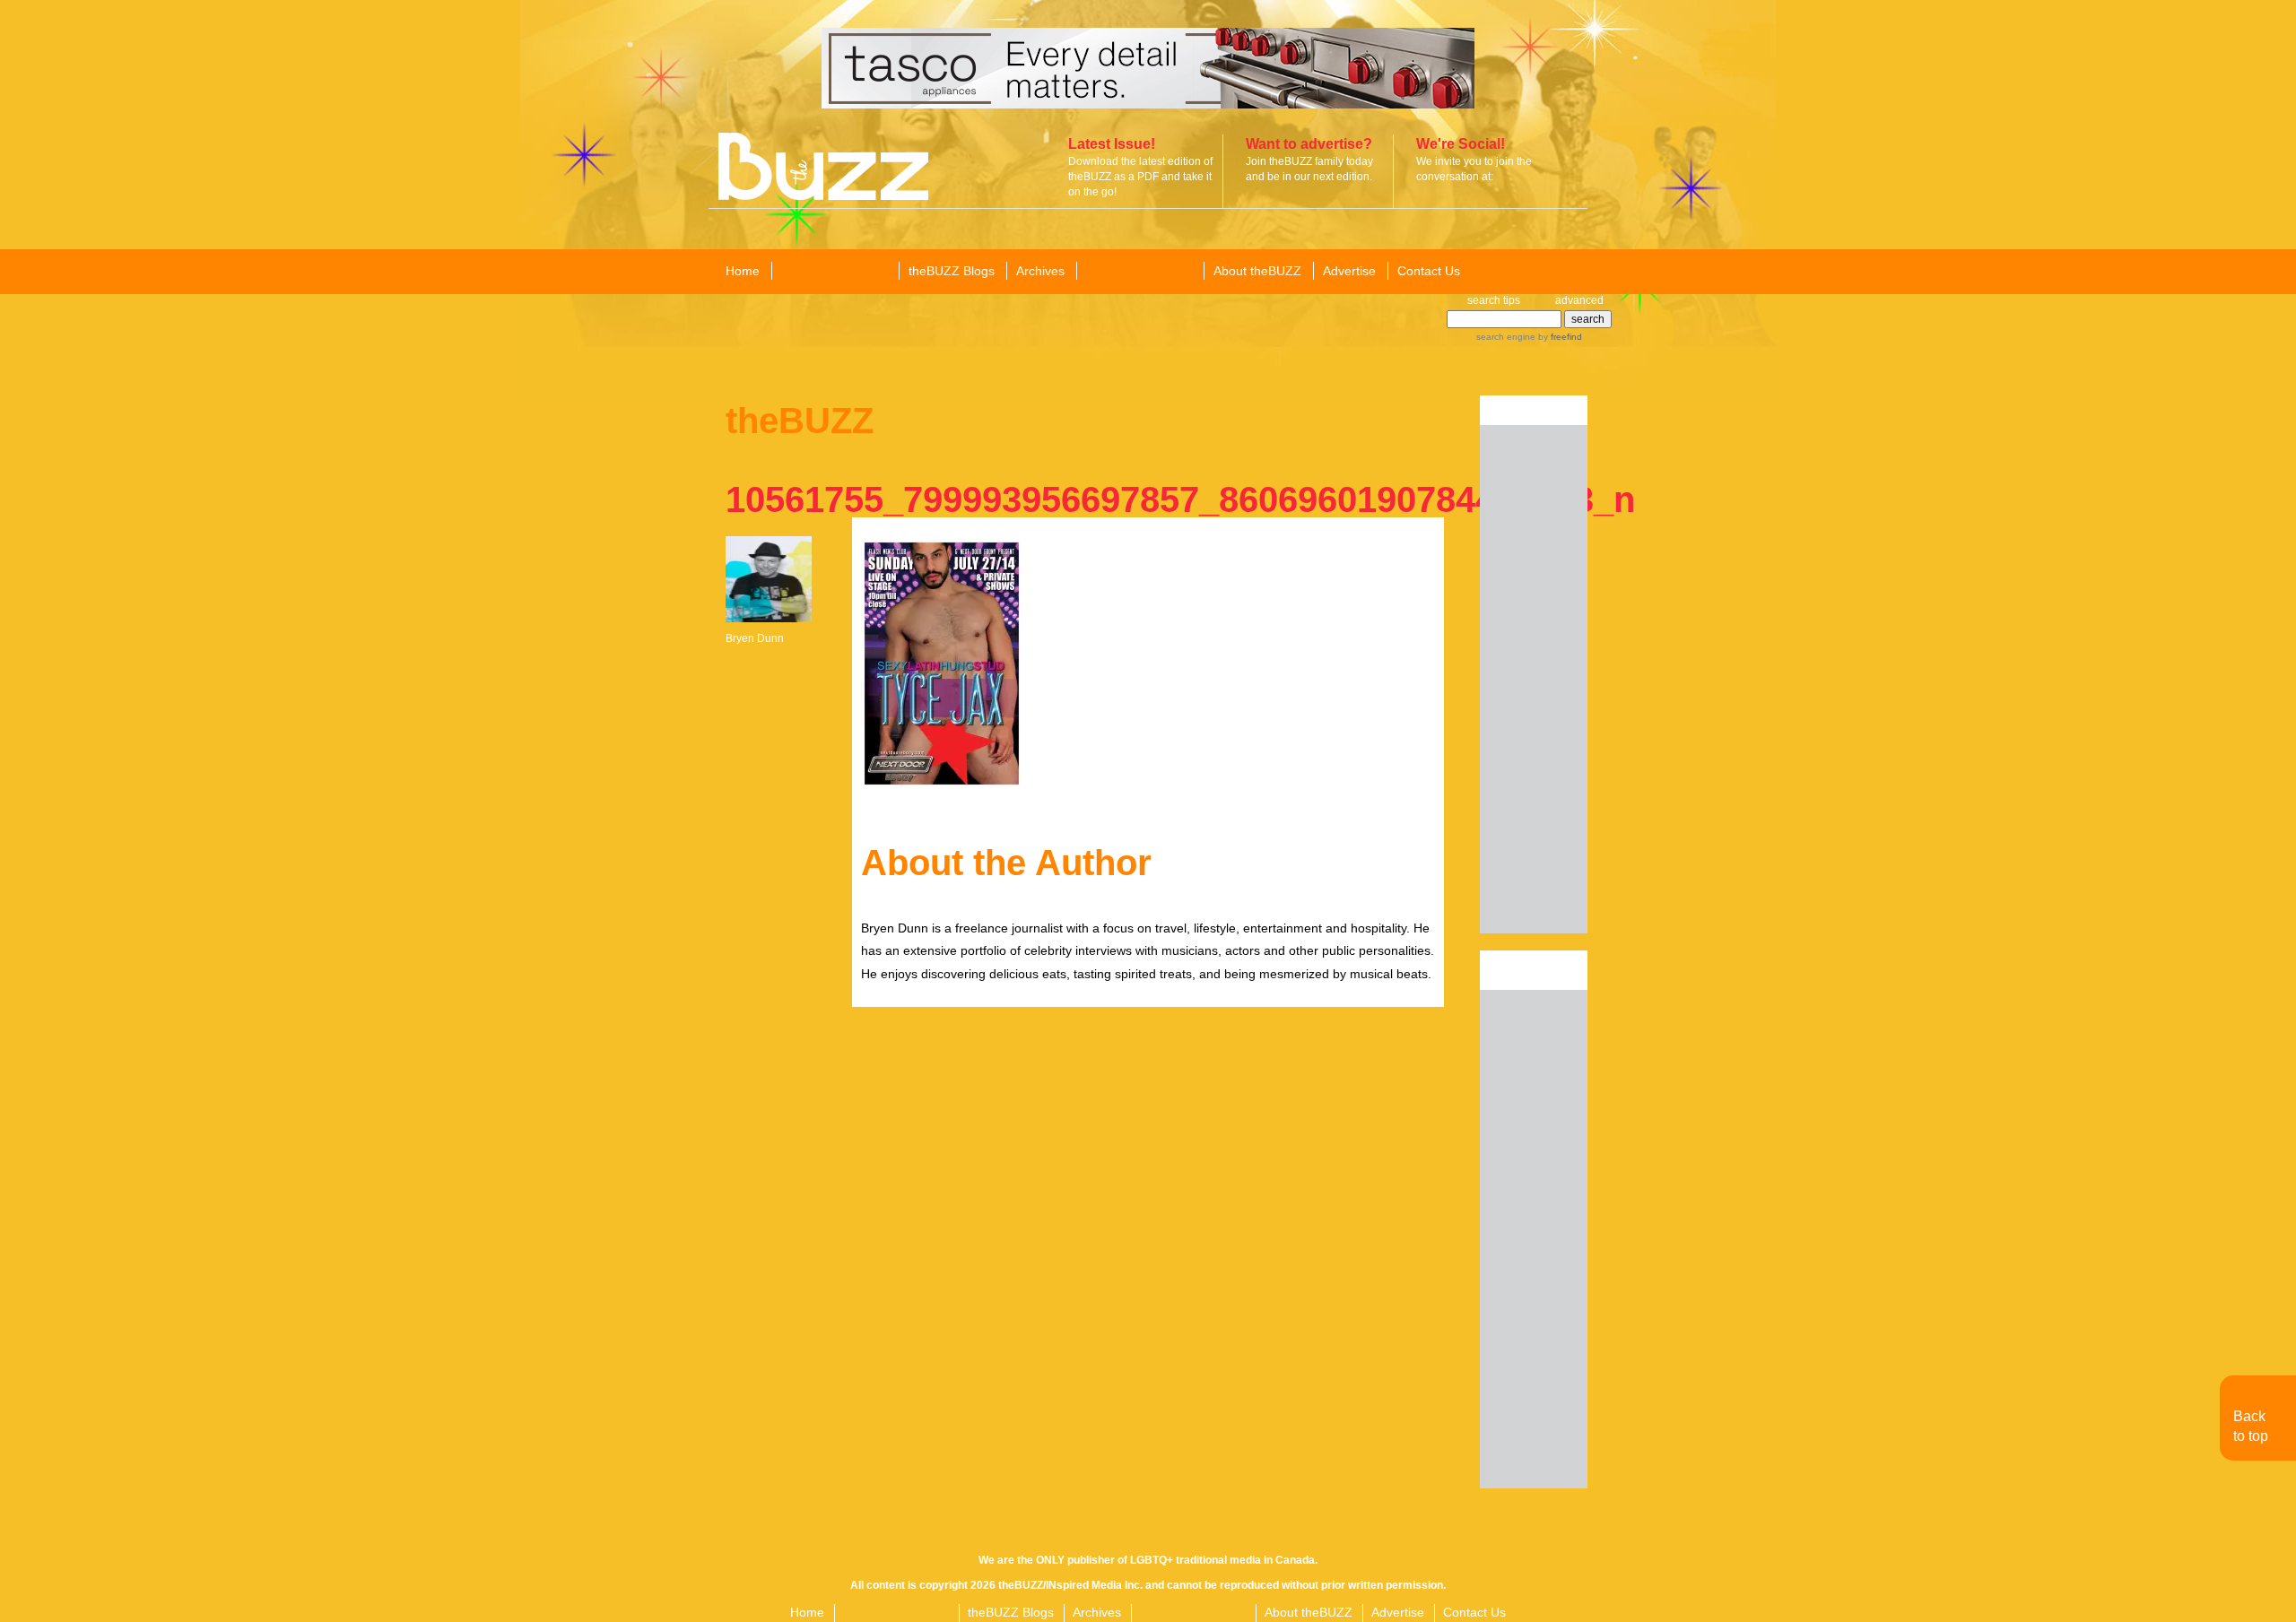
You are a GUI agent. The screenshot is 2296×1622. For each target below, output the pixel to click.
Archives (1040, 271)
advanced (1579, 300)
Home (743, 271)
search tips (1494, 300)
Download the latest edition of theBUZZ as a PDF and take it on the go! (1140, 177)
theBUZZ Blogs (952, 271)
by (1559, 337)
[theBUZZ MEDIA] (1139, 272)
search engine (1506, 337)
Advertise (1349, 271)
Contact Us (1429, 271)
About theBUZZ (1257, 271)
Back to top (2251, 1426)
